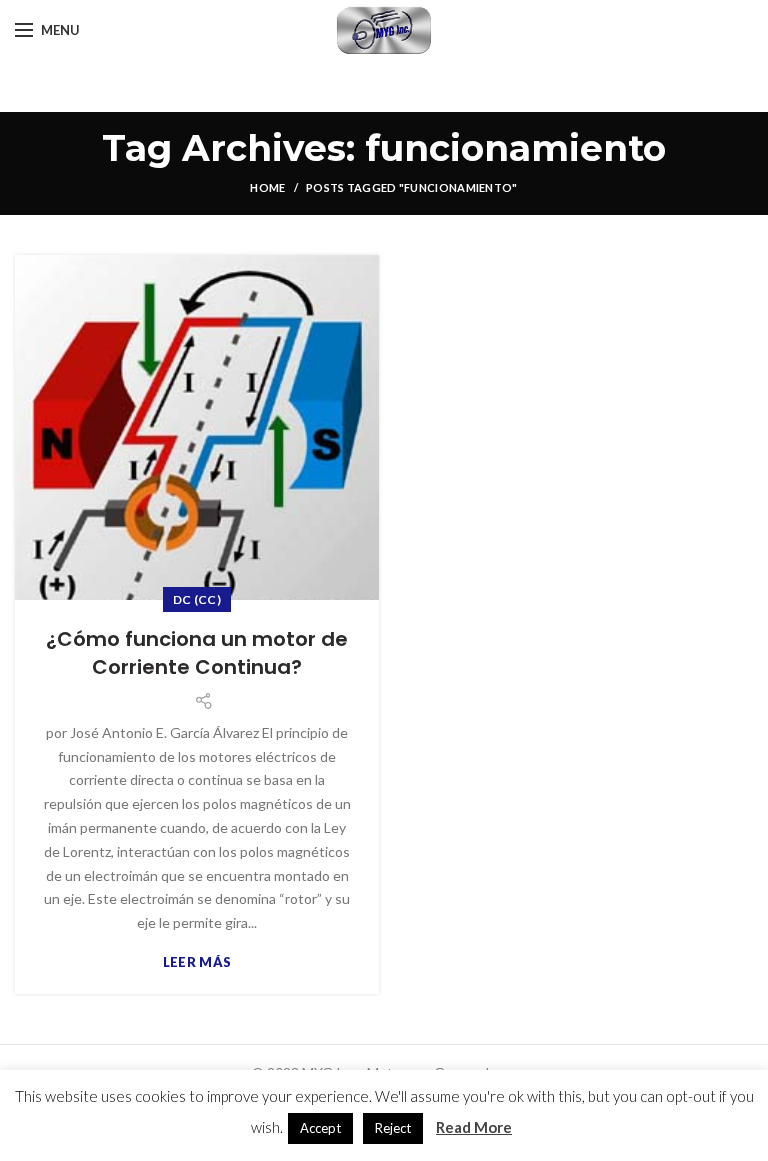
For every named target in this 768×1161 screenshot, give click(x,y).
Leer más (197, 962)
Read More (474, 1127)
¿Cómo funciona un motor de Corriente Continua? (197, 653)
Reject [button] (393, 1128)
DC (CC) (197, 599)
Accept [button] (320, 1128)
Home (267, 187)
